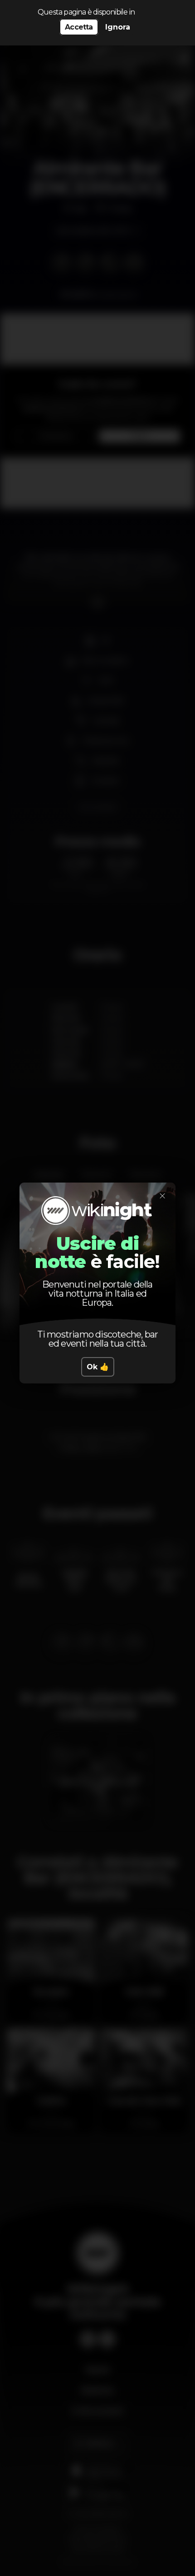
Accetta (79, 27)
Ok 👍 (98, 1367)
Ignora (118, 27)
